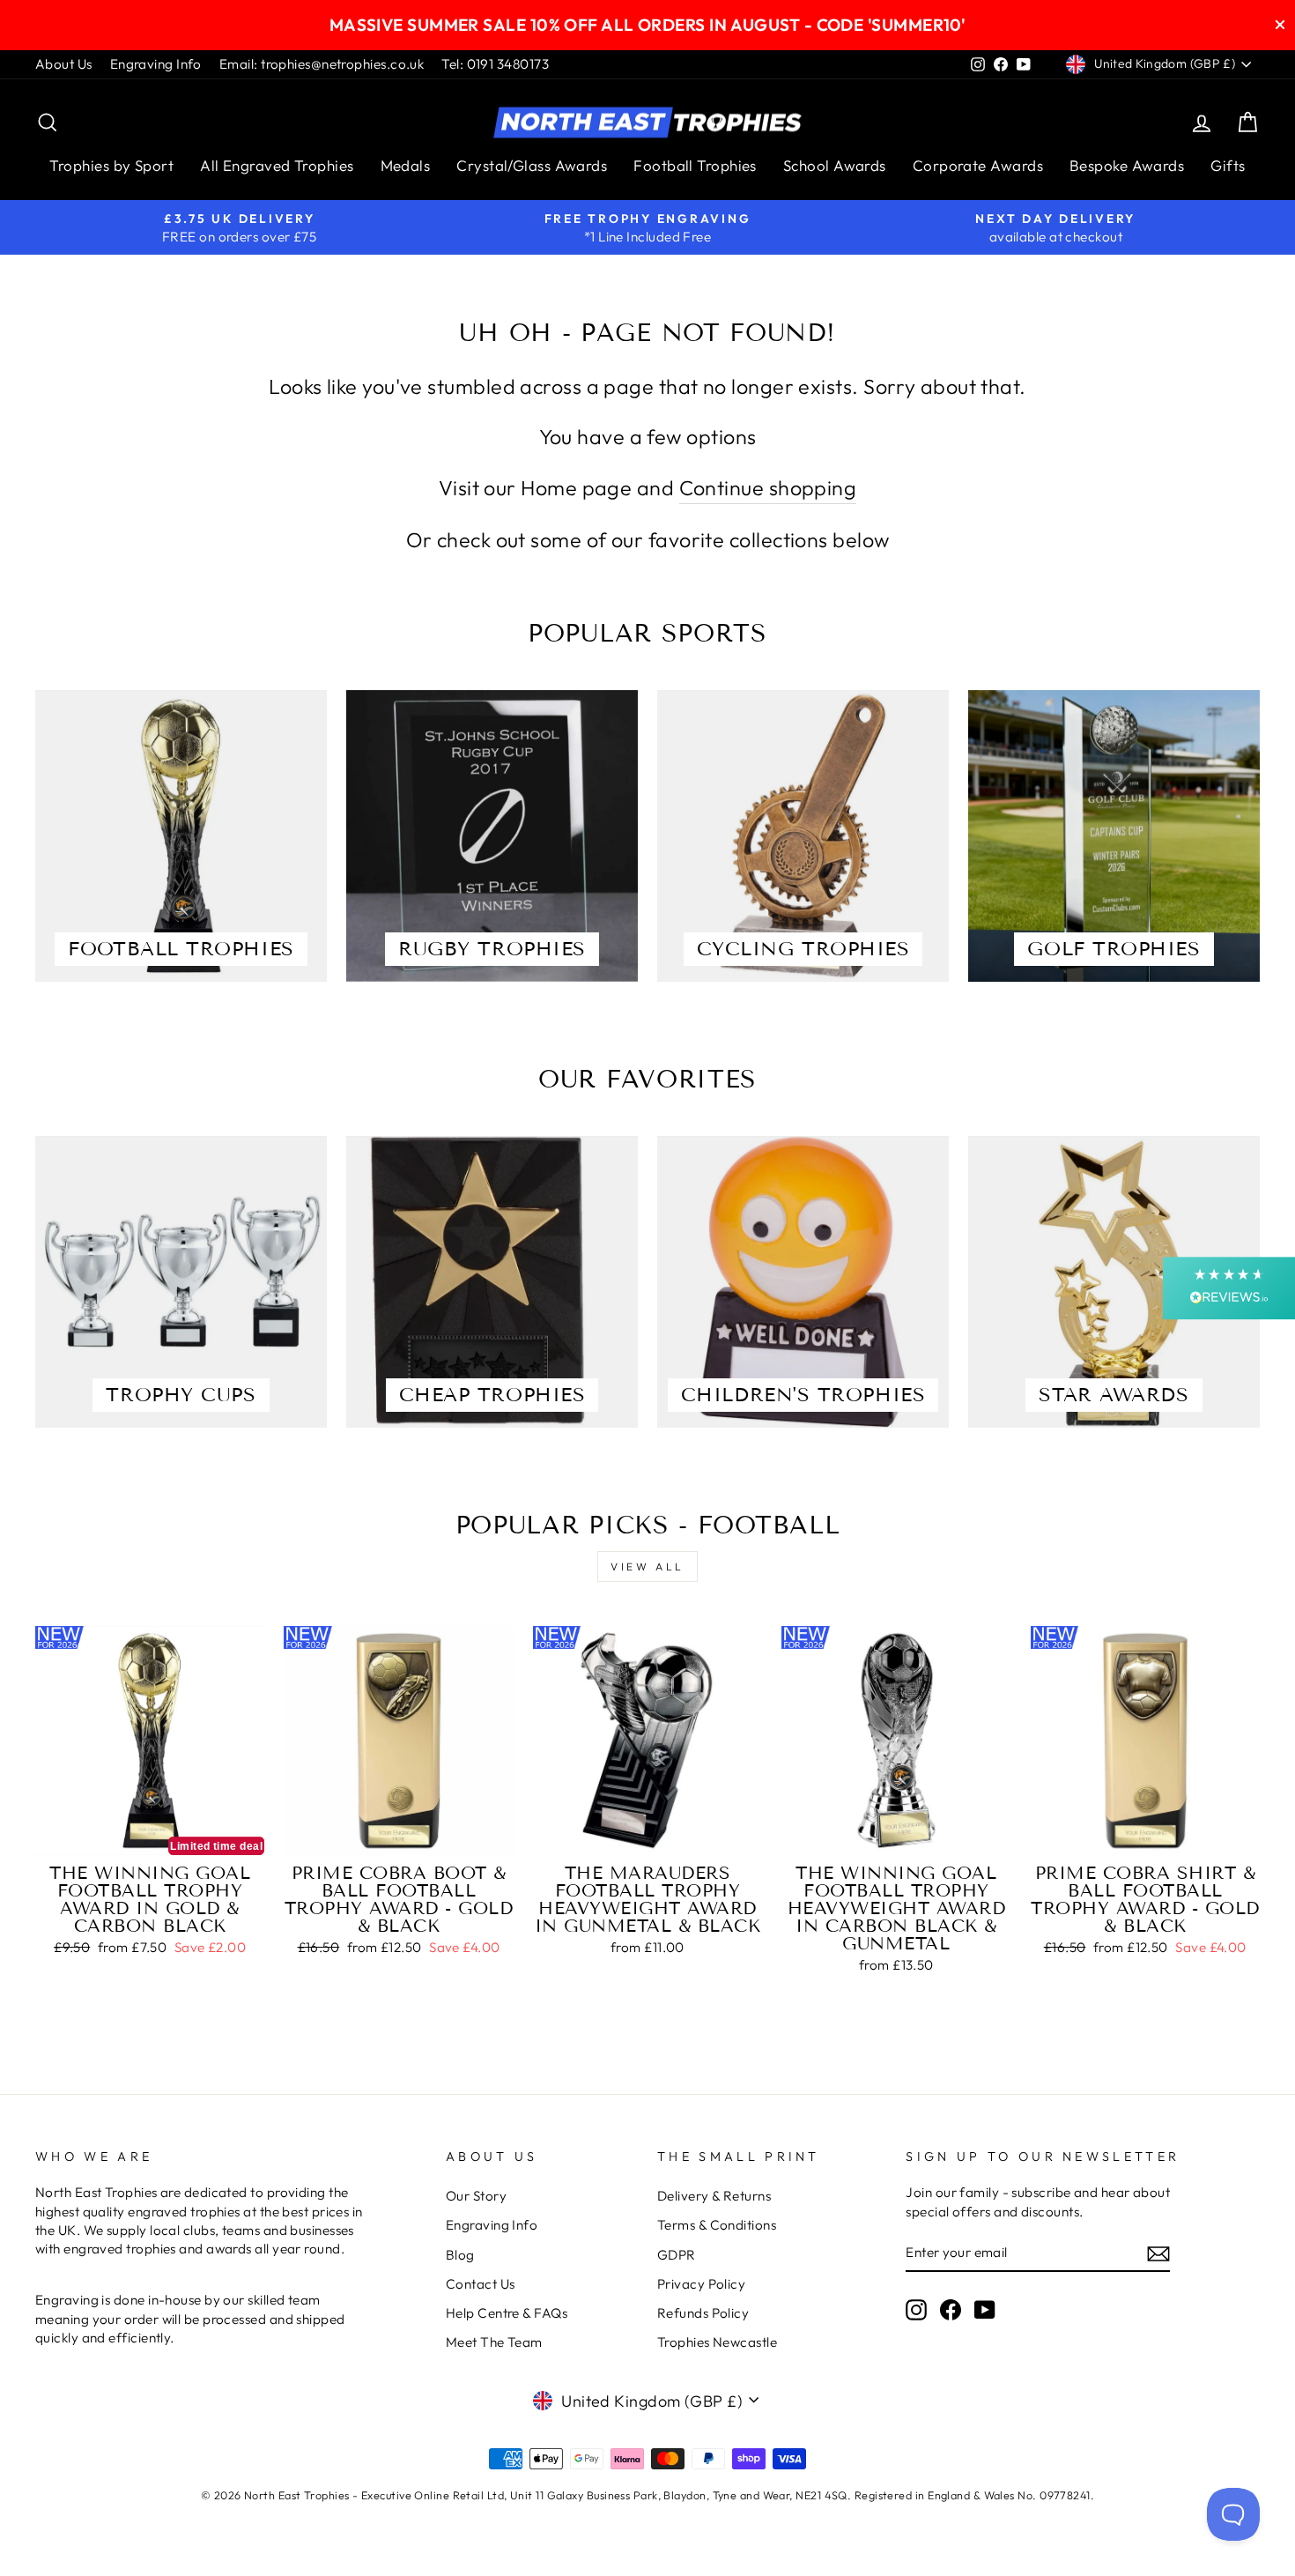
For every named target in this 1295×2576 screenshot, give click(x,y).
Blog (460, 2255)
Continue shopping (768, 488)
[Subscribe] (1158, 2253)
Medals (406, 165)
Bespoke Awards (1127, 165)
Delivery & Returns (714, 2196)
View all (647, 1566)
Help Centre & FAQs (507, 2313)
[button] (1229, 1288)
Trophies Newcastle (717, 2342)
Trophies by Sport (111, 165)
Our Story (476, 2196)
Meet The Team (494, 2342)
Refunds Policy (703, 2313)
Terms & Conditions (717, 2225)
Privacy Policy (701, 2284)
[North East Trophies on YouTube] (985, 2309)
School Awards (835, 165)
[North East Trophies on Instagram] (916, 2309)
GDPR (677, 2255)
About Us (64, 64)
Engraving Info (156, 64)
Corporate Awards (978, 165)
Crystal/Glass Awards (532, 165)
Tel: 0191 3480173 (495, 64)
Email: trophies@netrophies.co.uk (322, 64)
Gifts (1228, 165)
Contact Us (481, 2284)
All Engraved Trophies (277, 165)
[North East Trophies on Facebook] (951, 2309)
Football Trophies (695, 165)
